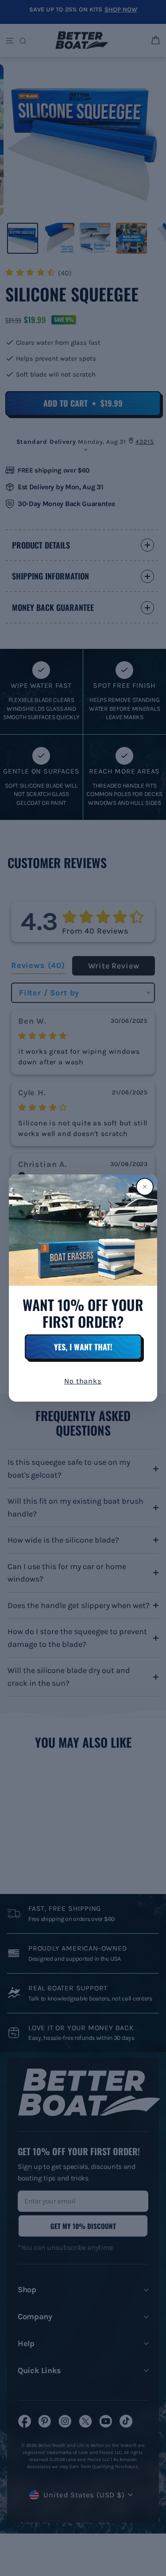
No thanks (83, 1381)
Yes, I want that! (83, 1347)
